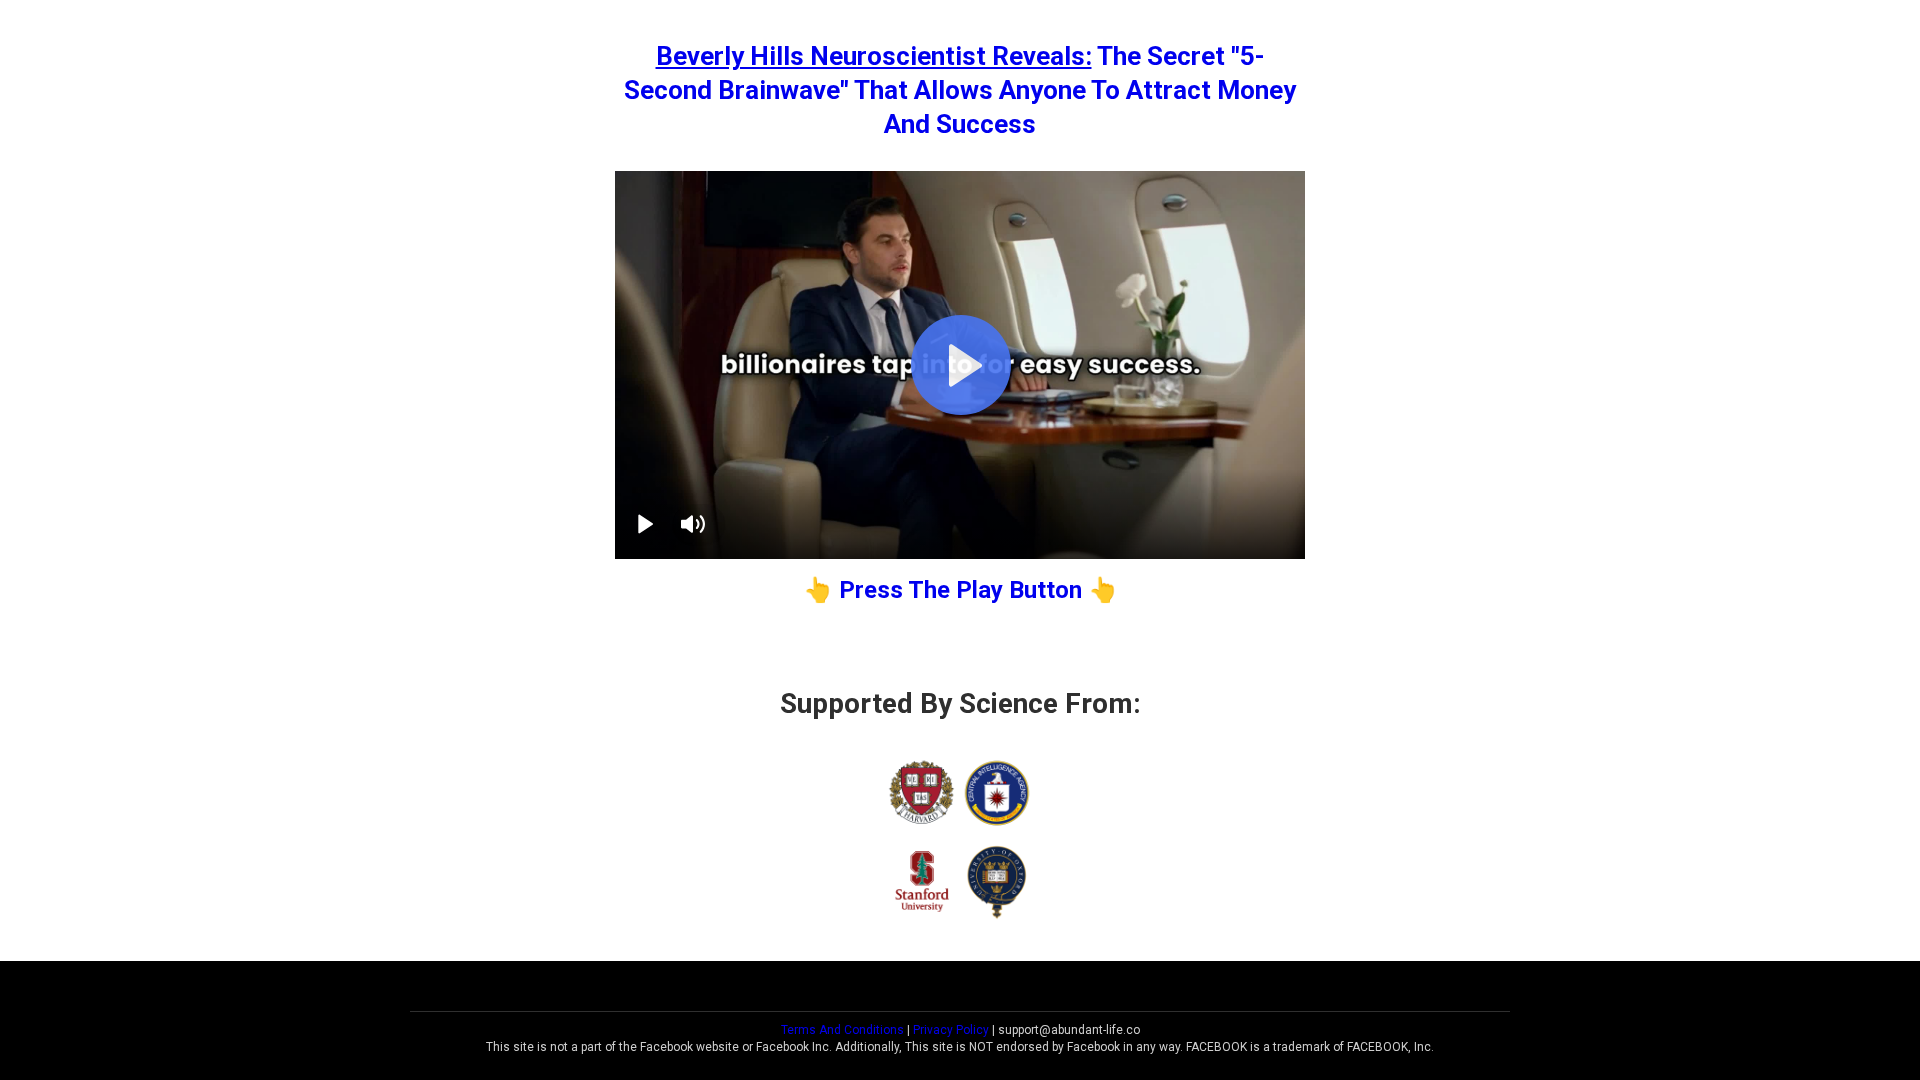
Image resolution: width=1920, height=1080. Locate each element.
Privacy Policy (951, 1030)
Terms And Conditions (842, 1030)
